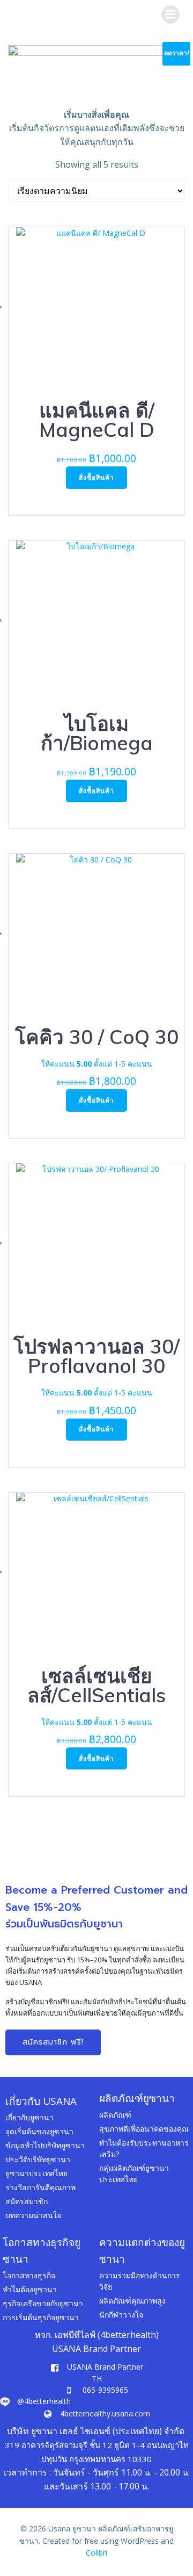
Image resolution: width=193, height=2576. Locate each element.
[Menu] (170, 15)
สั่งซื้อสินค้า (96, 477)
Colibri (96, 2553)
